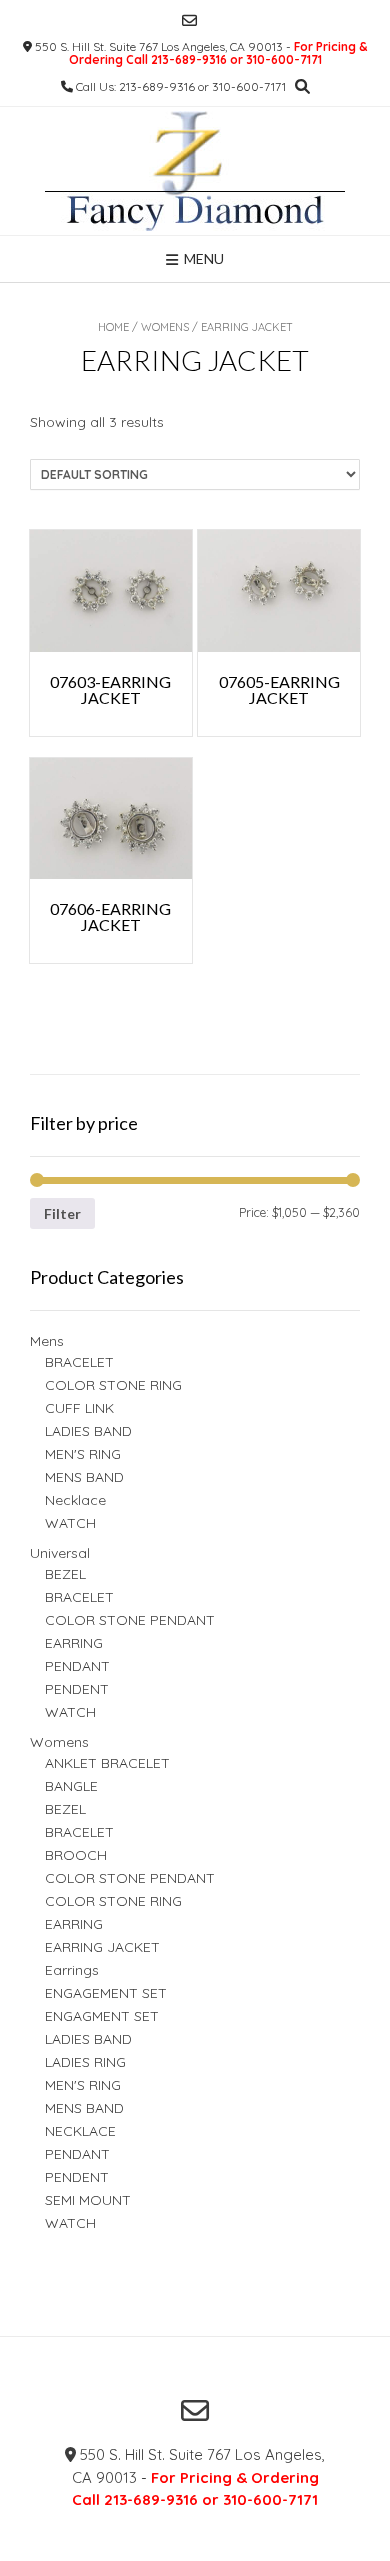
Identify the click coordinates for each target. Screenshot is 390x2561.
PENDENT (77, 1689)
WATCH (70, 1523)
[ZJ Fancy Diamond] (195, 171)
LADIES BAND (88, 1431)
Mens (47, 1341)
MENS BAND (84, 1477)
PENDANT (77, 1666)
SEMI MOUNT (88, 2200)
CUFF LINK (79, 1408)
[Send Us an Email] (189, 20)
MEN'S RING (83, 1454)
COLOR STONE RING (113, 1385)
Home (113, 327)
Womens (165, 327)
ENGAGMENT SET (102, 2016)
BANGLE (71, 1786)
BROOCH (76, 1855)
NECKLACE (80, 2131)
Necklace (75, 1500)
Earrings (72, 1970)
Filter (62, 1213)
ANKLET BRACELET (107, 1763)
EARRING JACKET (102, 1947)
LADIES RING (85, 2062)
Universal (60, 1553)
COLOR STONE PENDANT (130, 1620)
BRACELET (79, 1362)
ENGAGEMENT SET (106, 1993)
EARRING (74, 1643)
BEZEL (65, 1574)
